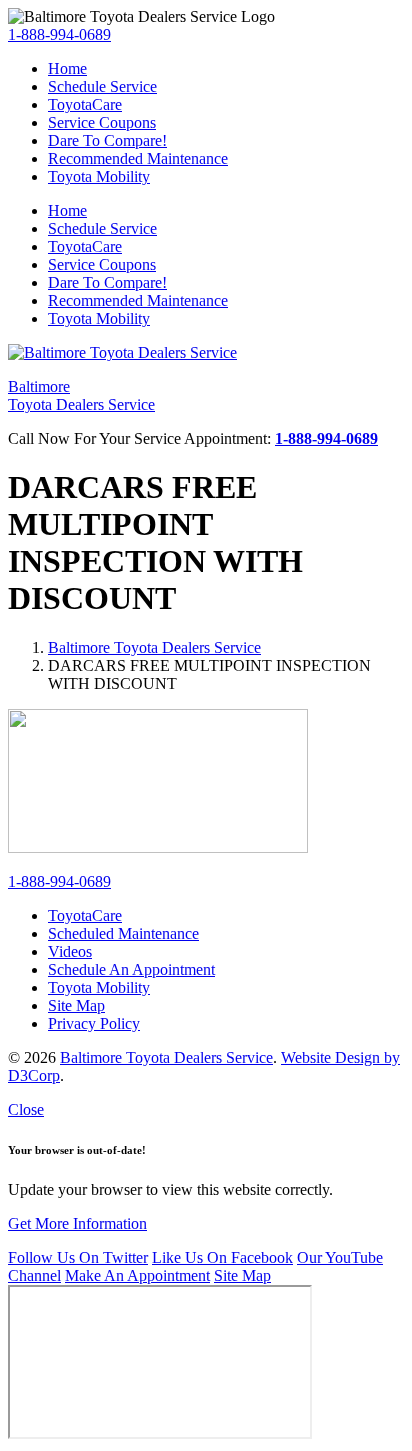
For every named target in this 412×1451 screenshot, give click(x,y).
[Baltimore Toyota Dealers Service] (122, 352)
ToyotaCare (85, 104)
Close (26, 1109)
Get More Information (77, 1223)
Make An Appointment (137, 1275)
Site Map (242, 1275)
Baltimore (81, 395)
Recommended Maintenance (138, 158)
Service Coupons (102, 122)
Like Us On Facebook (222, 1257)
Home (67, 68)
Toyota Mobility (99, 176)
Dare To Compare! (107, 140)
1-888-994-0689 (59, 34)
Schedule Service (102, 86)
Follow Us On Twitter (78, 1257)
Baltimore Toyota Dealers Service (154, 647)
